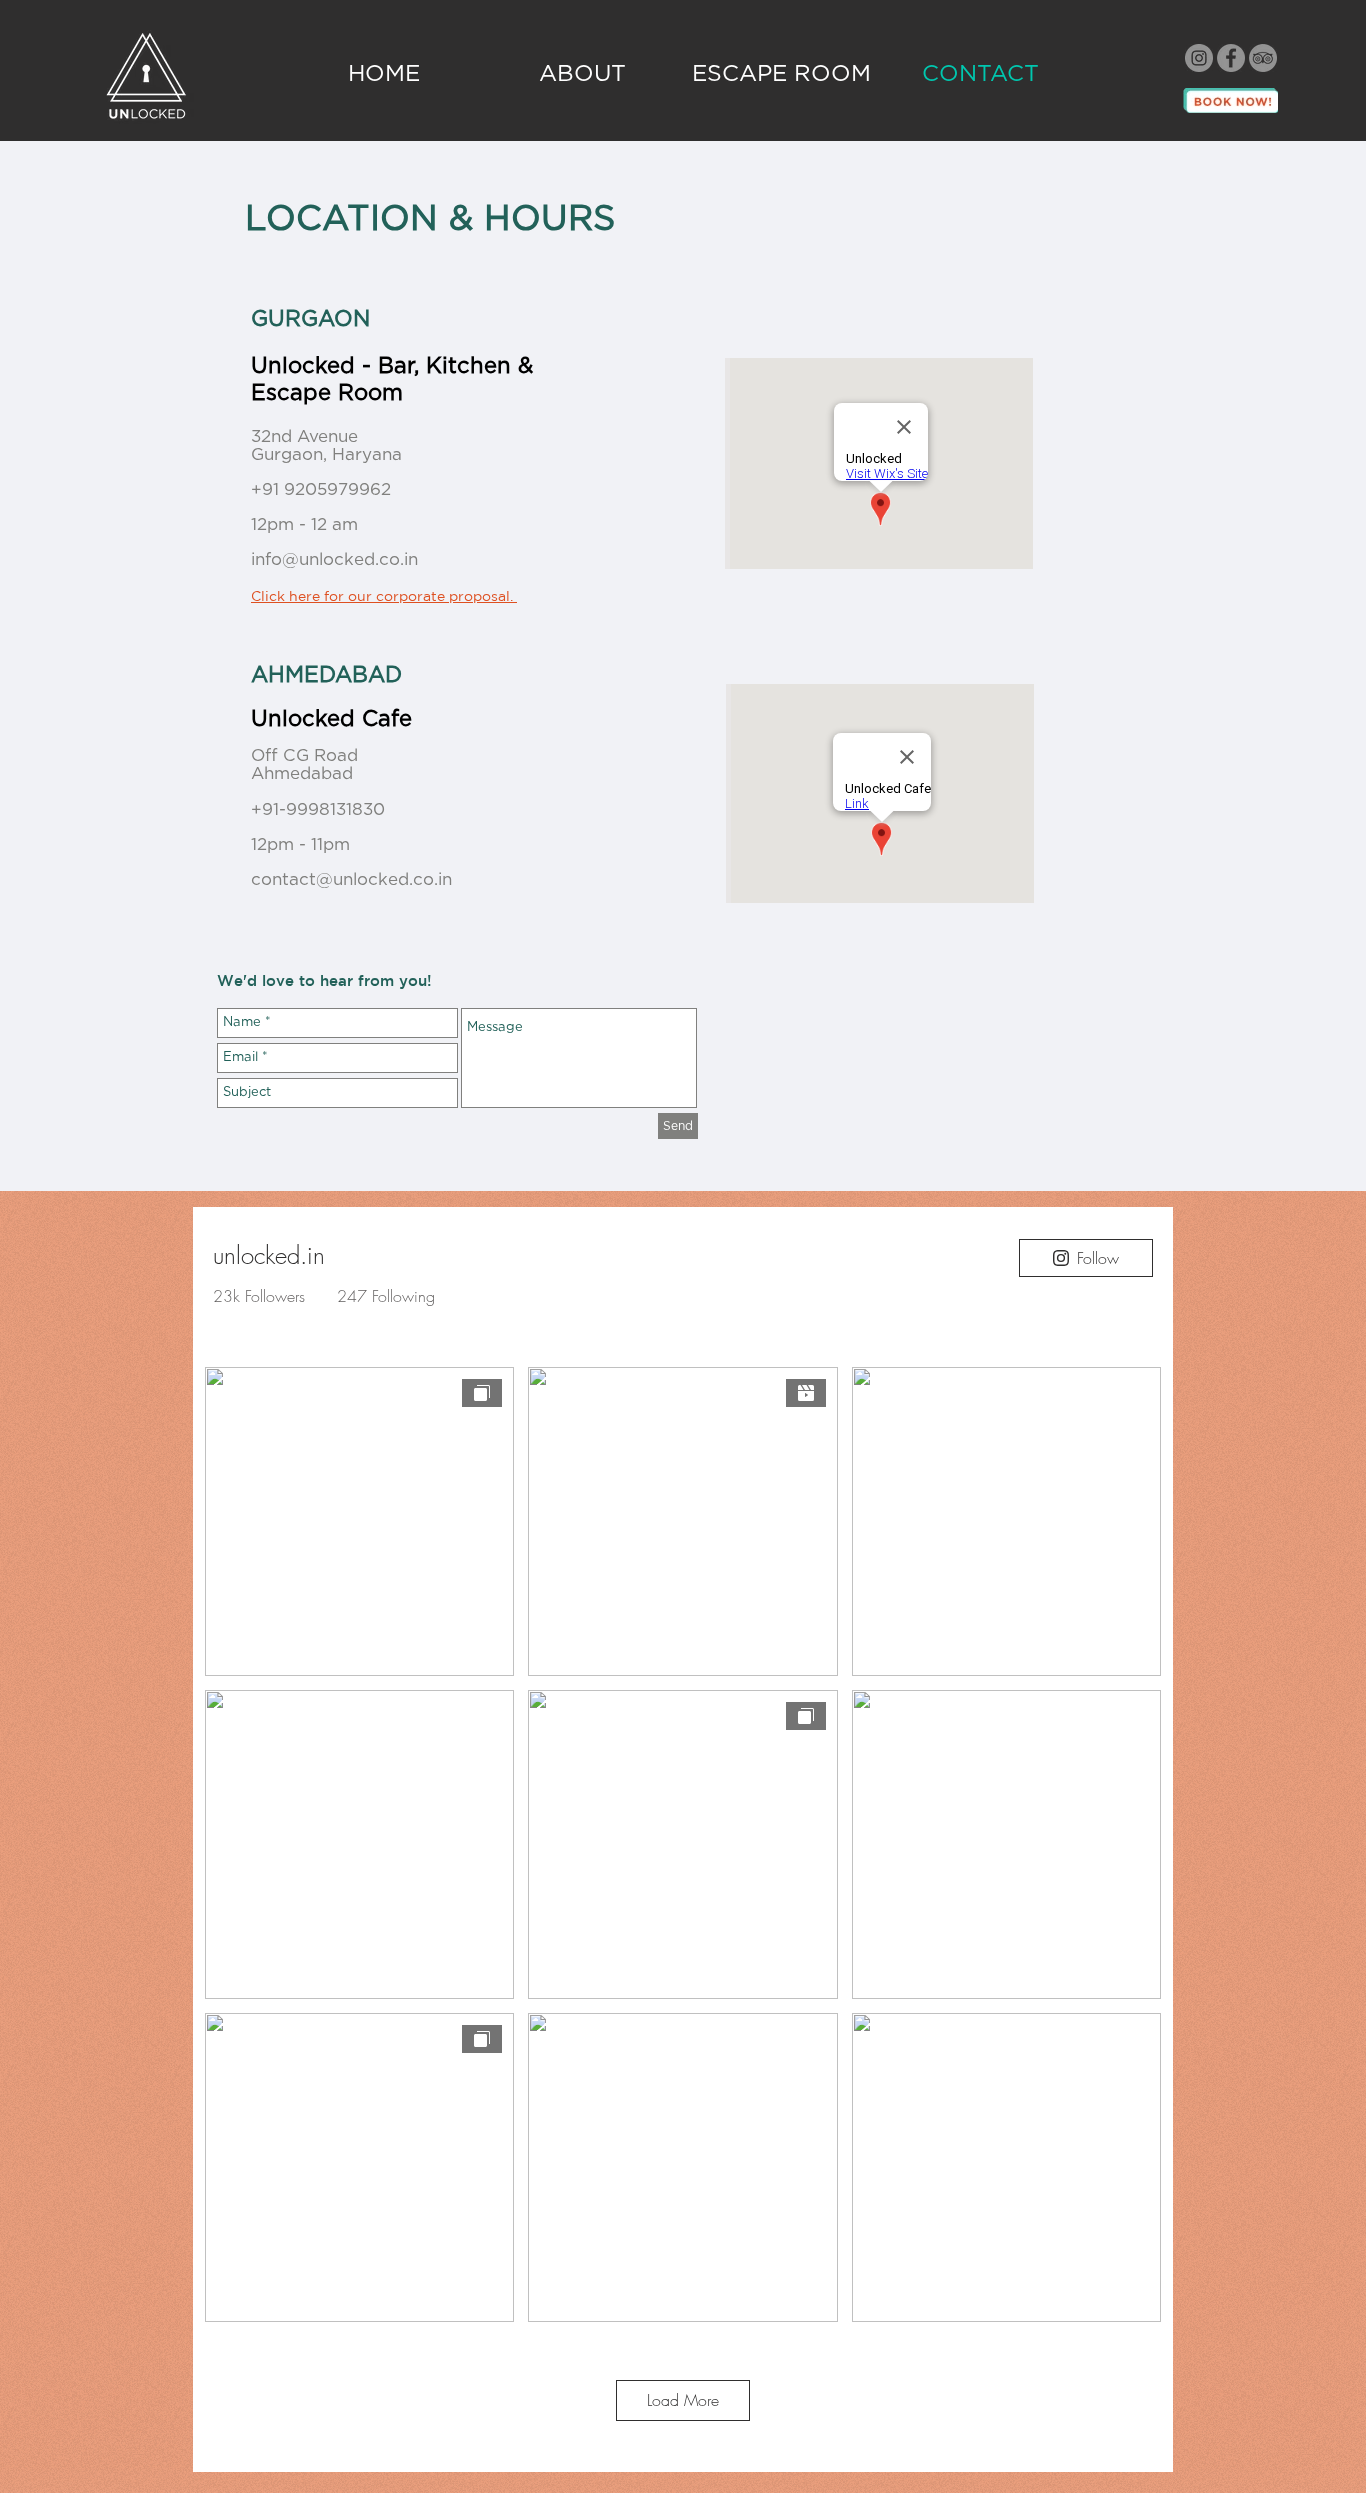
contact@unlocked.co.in (351, 879)
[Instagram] (1199, 58)
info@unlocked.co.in (334, 559)
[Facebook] (1231, 58)
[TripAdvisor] (1263, 58)
